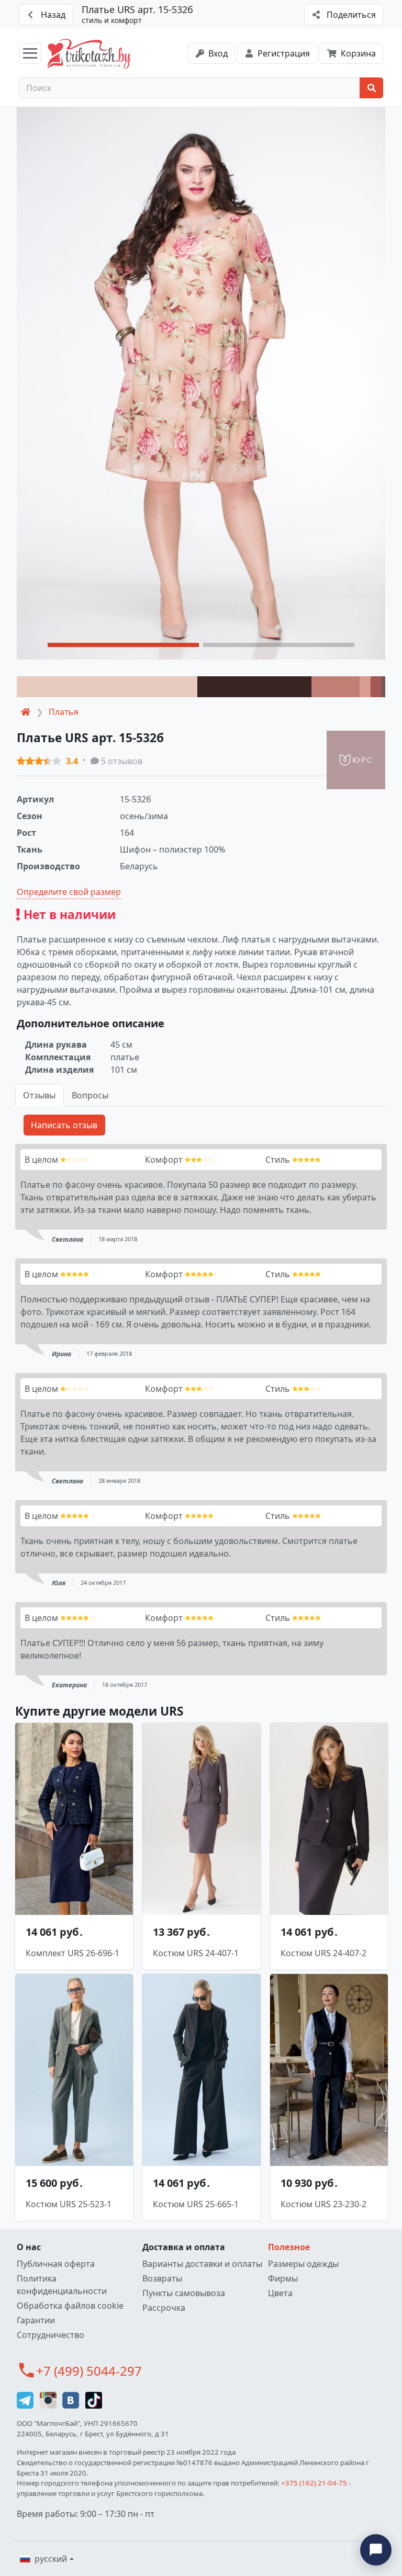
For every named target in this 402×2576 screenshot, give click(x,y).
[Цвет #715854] (383, 687)
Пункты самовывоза (184, 2293)
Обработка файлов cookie (70, 2306)
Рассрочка (164, 2308)
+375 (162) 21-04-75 (314, 2483)
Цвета (280, 2293)
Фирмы (283, 2278)
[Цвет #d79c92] (365, 687)
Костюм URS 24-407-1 (196, 1953)
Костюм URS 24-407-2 (323, 1953)
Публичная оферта (56, 2264)
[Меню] (30, 53)
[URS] (356, 760)
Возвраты (162, 2278)
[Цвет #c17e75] (336, 687)
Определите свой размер (69, 892)
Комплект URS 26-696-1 (72, 1953)
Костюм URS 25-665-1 (196, 2204)
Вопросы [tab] (90, 1095)
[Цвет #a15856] (376, 687)
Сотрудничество (51, 2335)
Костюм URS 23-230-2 (323, 2204)
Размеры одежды (303, 2264)
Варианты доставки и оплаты (202, 2264)
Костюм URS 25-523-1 (69, 2204)
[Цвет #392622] (254, 687)
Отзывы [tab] (39, 1095)
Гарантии (36, 2320)
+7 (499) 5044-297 (89, 2371)
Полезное (289, 2247)
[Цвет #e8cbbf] (107, 687)
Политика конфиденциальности (62, 2285)
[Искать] (371, 88)
